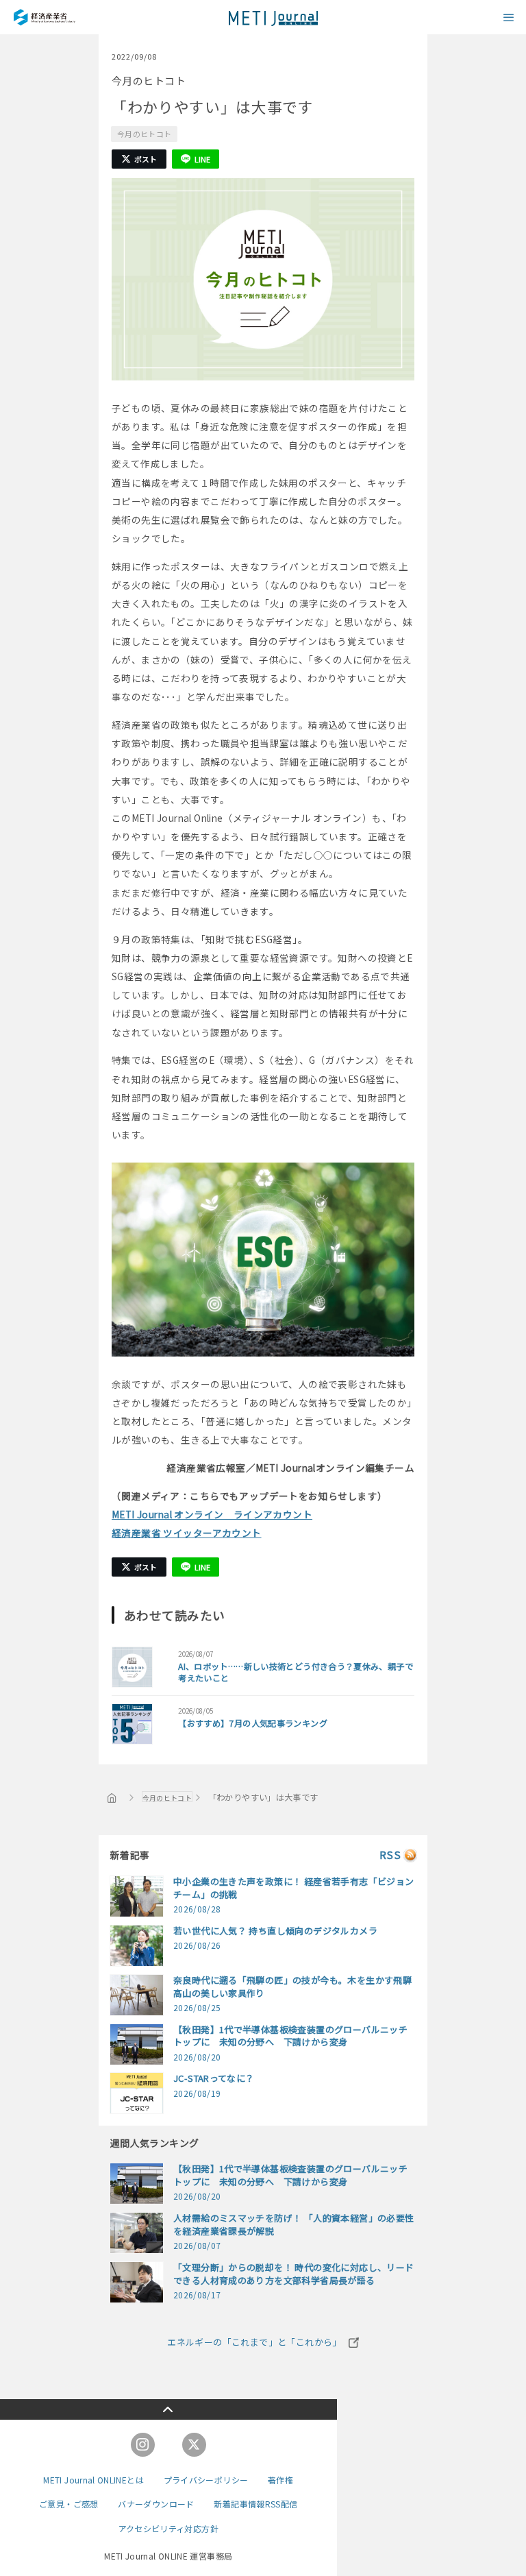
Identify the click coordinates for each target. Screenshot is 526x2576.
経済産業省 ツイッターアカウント (187, 1533)
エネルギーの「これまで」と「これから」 (254, 2342)
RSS (390, 1855)
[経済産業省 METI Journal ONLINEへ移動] (112, 1797)
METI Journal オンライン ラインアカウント (212, 1514)
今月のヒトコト (144, 134)
